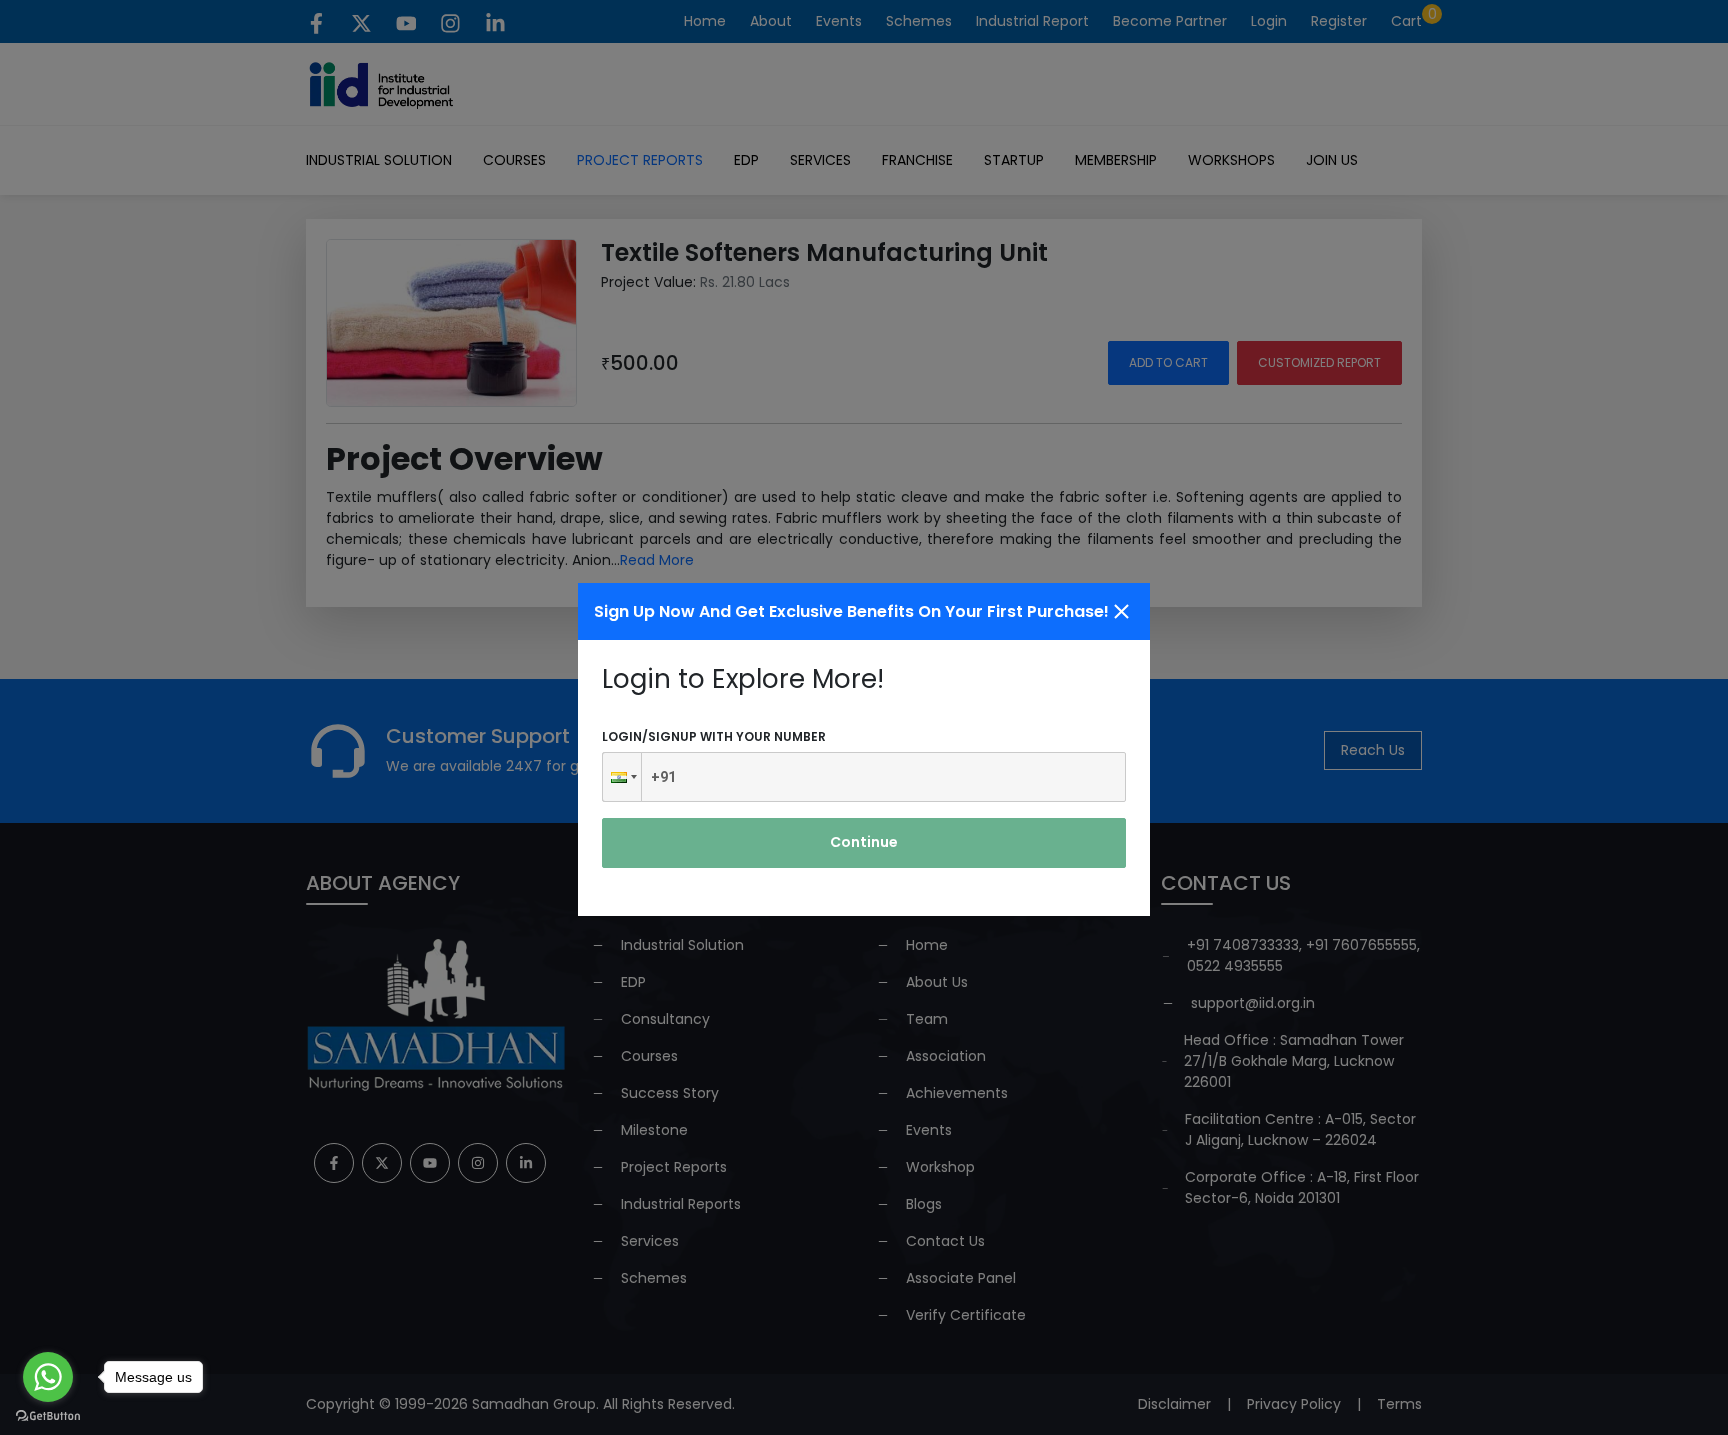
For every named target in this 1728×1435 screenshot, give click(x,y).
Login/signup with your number (714, 736)
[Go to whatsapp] (48, 1377)
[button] (622, 777)
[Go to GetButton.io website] (48, 1415)
